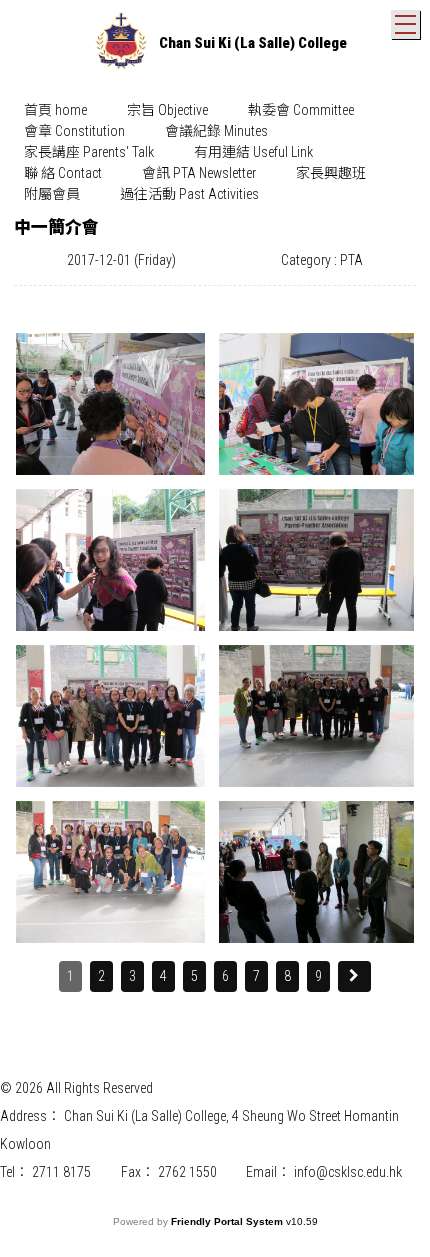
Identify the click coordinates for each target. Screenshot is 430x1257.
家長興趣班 (331, 173)
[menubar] (215, 152)
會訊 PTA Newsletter (199, 173)
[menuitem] (55, 110)
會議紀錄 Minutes (216, 131)
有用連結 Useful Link (253, 152)
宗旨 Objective (167, 110)
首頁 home (55, 110)
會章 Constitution (74, 131)
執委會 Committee (301, 110)
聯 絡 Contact (63, 173)
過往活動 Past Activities (189, 194)
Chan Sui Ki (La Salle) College (253, 43)
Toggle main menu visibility (405, 24)
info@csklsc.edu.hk (348, 1172)
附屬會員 (52, 194)
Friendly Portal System (228, 1221)
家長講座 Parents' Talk (89, 152)
